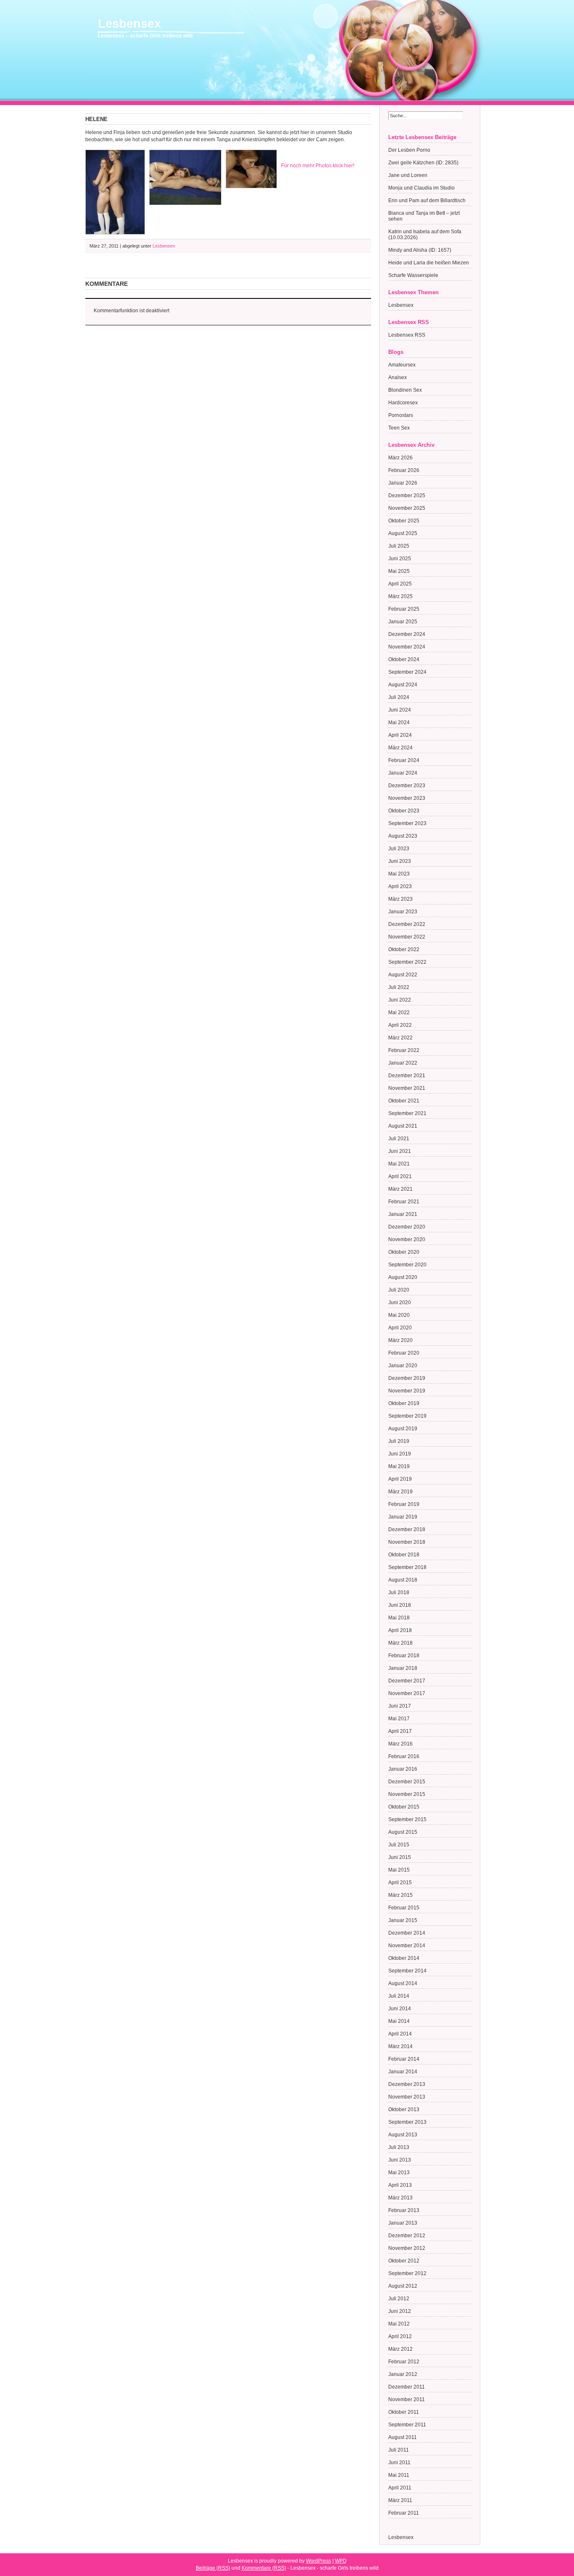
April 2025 (400, 584)
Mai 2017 (399, 1719)
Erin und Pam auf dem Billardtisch (427, 200)
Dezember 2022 (407, 924)
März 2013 (400, 2198)
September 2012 (407, 2273)
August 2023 (403, 836)
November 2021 (407, 1088)
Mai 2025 (399, 571)
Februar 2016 (404, 1756)
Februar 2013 (404, 2210)
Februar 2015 (404, 1908)
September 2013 (407, 2122)
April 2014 (400, 2034)
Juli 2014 (399, 1996)
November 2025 (407, 508)
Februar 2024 (404, 760)
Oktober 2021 (404, 1101)
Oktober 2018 (404, 1555)
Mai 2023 (399, 874)
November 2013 (407, 2097)
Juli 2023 (399, 849)
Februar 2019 (404, 1504)
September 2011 (407, 2425)
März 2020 (400, 1340)
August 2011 (403, 2437)
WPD (341, 2561)
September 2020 (407, 1265)
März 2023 (400, 899)
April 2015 (400, 1883)
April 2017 (400, 1731)
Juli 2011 (399, 2450)
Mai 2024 (399, 722)
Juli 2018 (399, 1593)
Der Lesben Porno (409, 150)
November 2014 (407, 1946)
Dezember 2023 (407, 786)
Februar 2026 (404, 470)
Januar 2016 (403, 1769)
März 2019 (400, 1492)
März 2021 (400, 1189)
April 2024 (400, 735)
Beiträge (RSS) (213, 2568)
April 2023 (400, 886)
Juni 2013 (400, 2160)
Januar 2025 (403, 622)
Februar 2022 (404, 1050)
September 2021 (407, 1113)
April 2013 (400, 2185)
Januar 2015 (403, 1920)
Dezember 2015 (407, 1782)
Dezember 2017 (407, 1681)
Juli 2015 (399, 1845)
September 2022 (407, 962)
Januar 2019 (403, 1517)
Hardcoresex (403, 403)
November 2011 (407, 2399)
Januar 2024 (403, 773)
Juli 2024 (399, 697)
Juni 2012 (400, 2311)
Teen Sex (399, 428)
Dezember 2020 (407, 1227)
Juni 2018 (400, 1605)
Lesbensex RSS (407, 335)
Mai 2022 (399, 1012)
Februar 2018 (404, 1656)
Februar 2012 (404, 2362)
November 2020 (407, 1239)
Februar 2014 (404, 2059)
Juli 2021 (399, 1139)
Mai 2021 (399, 1164)
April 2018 (400, 1630)
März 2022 (400, 1038)
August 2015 (403, 1832)
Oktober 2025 (404, 521)
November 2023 (407, 798)
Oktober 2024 (404, 659)
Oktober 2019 (404, 1403)
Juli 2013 (399, 2147)
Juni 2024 (400, 710)
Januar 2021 (403, 1214)
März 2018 (400, 1643)
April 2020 (400, 1328)
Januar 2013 (403, 2223)
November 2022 (407, 937)
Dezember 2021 (407, 1076)
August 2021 (403, 1126)
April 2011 (400, 2488)
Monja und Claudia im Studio (421, 188)
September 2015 (407, 1819)
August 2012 (403, 2286)
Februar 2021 (404, 1202)
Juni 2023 (400, 861)
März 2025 (400, 596)
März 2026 (400, 458)
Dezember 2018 (407, 1529)
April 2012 (400, 2336)
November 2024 (407, 647)
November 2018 (407, 1542)
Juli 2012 (399, 2299)
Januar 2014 (403, 2072)
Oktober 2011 (404, 2412)
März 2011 (400, 2500)
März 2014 (400, 2046)
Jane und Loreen (408, 175)
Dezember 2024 (407, 634)
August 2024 (403, 685)
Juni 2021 (400, 1151)
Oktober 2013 (404, 2109)
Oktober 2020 (404, 1252)
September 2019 (407, 1416)
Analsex (398, 377)
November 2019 (407, 1391)
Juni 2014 (400, 2009)
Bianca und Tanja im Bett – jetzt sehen (424, 216)
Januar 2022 (403, 1063)
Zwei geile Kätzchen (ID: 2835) (423, 163)
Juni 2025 (400, 559)
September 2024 (407, 672)
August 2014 (403, 1983)
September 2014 (407, 1971)
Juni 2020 (400, 1303)
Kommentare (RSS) (264, 2568)
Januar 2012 (403, 2374)
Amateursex (402, 365)
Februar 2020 (404, 1353)
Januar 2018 (403, 1668)
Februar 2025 (404, 609)
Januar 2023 (403, 912)
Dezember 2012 (407, 2236)
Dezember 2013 (407, 2084)
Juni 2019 (400, 1454)
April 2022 (400, 1025)
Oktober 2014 (404, 1958)
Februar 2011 (404, 2513)
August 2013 (403, 2135)
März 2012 (400, 2349)
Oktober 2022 (404, 949)
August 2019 (403, 1429)
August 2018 (403, 1580)
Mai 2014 (399, 2021)
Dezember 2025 (407, 496)
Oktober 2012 (404, 2261)
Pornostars (401, 415)
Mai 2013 (399, 2173)
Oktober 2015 (404, 1807)
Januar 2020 (403, 1366)
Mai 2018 (399, 1618)
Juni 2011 (399, 2463)
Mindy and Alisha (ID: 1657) (420, 250)
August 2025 (403, 533)
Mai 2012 (399, 2324)
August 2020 (403, 1277)
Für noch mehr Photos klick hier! (318, 166)
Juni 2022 (400, 1000)
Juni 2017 (400, 1706)
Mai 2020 (399, 1315)
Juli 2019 (399, 1441)
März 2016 (400, 1744)
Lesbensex (129, 24)
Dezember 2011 (407, 2387)
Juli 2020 (399, 1290)
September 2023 (407, 823)
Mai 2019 (399, 1466)
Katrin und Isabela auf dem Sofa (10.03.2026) (425, 235)
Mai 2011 (399, 2475)
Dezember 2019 (407, 1378)
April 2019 (400, 1479)
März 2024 (400, 748)
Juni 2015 (400, 1857)
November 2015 (407, 1794)
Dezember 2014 (407, 1933)
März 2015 (400, 1895)
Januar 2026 (403, 483)
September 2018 (407, 1567)
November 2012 (407, 2248)
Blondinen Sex (405, 390)
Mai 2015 (399, 1870)
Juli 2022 (399, 987)
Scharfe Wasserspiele (413, 275)
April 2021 (400, 1176)
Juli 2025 (399, 546)
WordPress (319, 2561)
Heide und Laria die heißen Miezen (429, 263)
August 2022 (403, 975)
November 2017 (407, 1693)
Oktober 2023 (404, 811)
